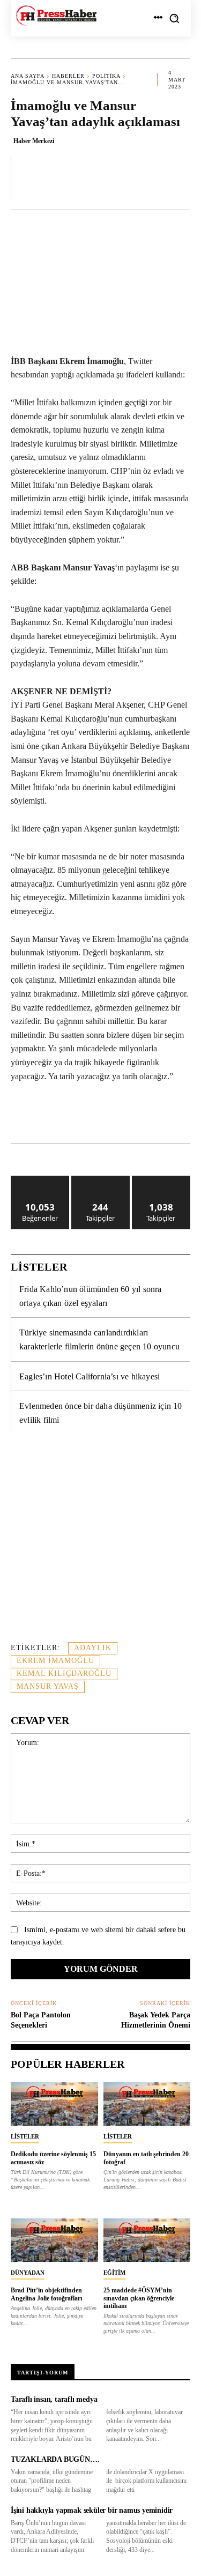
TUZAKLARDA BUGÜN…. (55, 2459)
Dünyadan (28, 2273)
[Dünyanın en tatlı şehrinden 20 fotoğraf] (147, 2104)
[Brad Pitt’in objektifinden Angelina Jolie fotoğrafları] (54, 2240)
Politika (106, 76)
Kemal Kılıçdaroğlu (64, 1673)
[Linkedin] (129, 1116)
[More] (179, 176)
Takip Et (100, 1180)
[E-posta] (178, 1116)
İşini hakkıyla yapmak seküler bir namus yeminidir (92, 2510)
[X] (80, 1116)
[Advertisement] (100, 1543)
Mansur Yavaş (48, 1686)
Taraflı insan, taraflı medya (54, 2399)
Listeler (25, 2136)
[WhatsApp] (105, 1116)
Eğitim (114, 2273)
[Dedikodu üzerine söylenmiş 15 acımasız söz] (54, 2104)
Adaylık (93, 1648)
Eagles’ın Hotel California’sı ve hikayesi (90, 1376)
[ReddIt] (154, 1116)
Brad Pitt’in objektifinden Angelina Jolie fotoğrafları (46, 2294)
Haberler (68, 76)
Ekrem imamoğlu (55, 1661)
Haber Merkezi (34, 141)
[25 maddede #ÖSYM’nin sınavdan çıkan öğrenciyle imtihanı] (147, 2240)
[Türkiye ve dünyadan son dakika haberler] (56, 16)
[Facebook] (55, 1116)
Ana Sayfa (28, 76)
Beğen (40, 1180)
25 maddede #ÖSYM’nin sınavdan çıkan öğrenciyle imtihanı (139, 2298)
